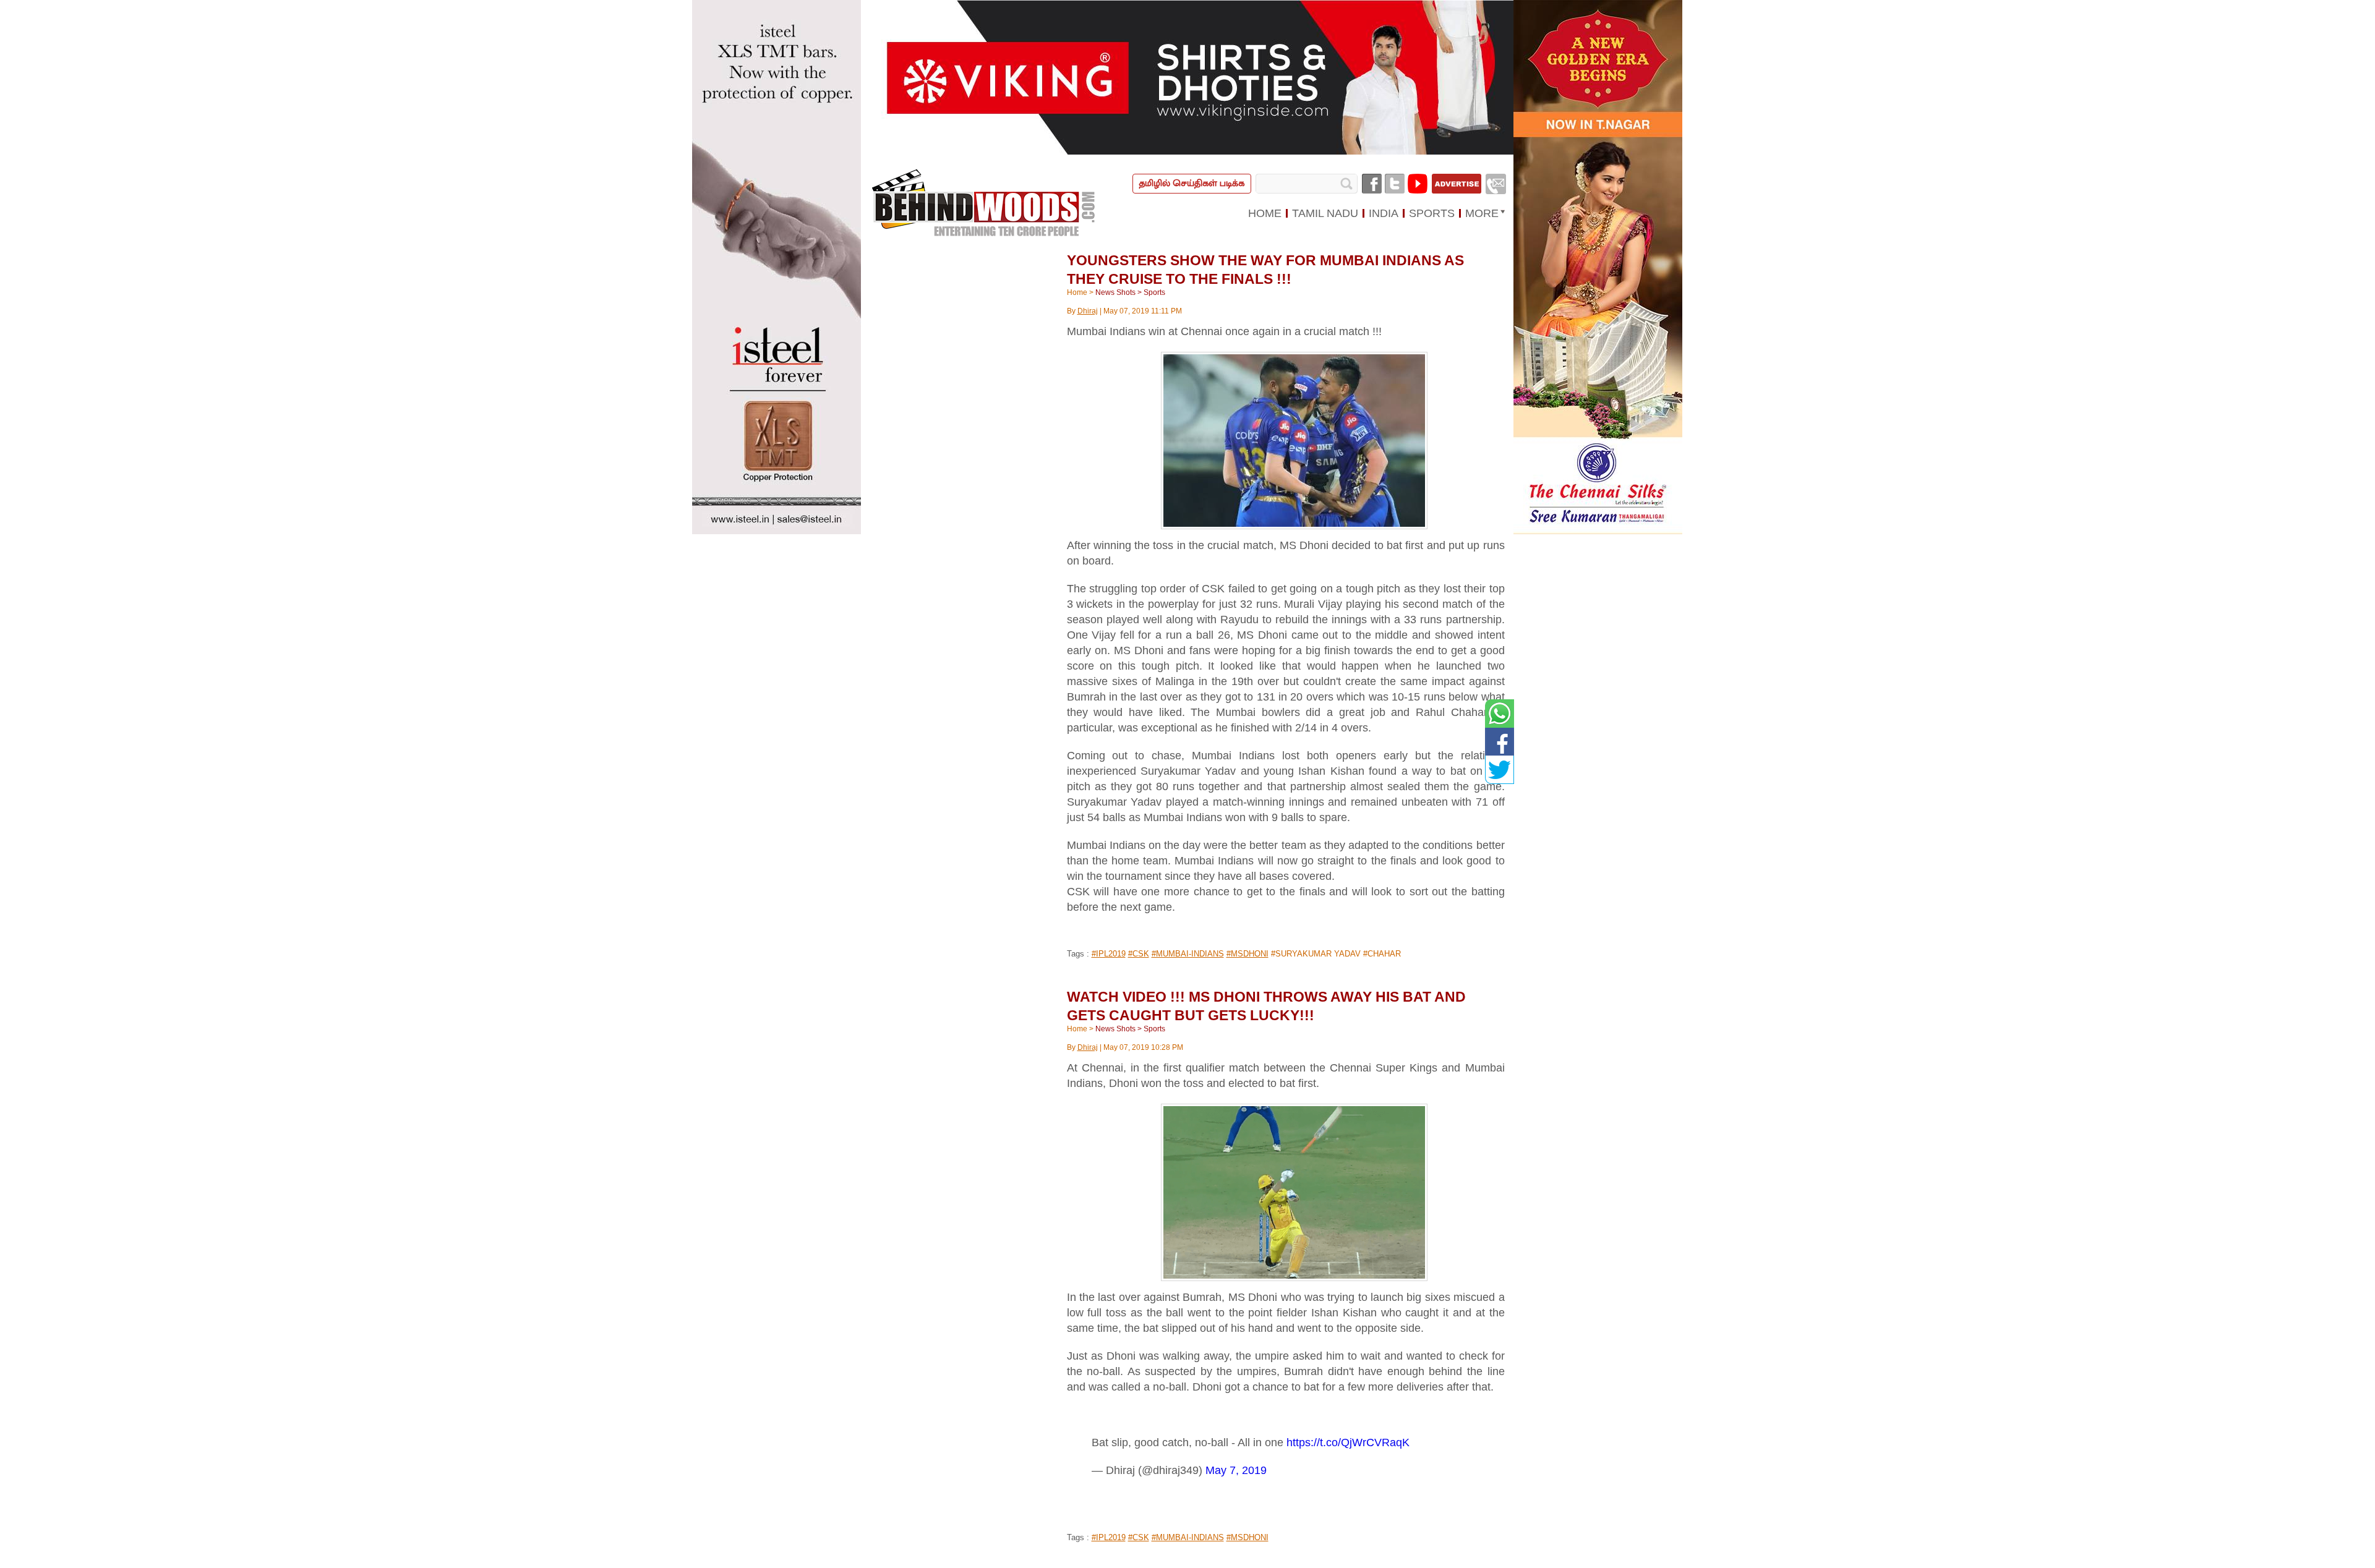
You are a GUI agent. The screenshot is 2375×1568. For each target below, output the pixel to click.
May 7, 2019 (1236, 1470)
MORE (1482, 213)
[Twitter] (1395, 184)
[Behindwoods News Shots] (985, 203)
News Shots (1115, 292)
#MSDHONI (1247, 954)
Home (1077, 292)
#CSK (1139, 954)
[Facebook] (1372, 184)
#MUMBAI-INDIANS (1188, 954)
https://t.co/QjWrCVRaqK (1348, 1442)
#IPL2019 (1109, 954)
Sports (1154, 292)
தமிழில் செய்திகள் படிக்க (1192, 183)
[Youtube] (1418, 184)
